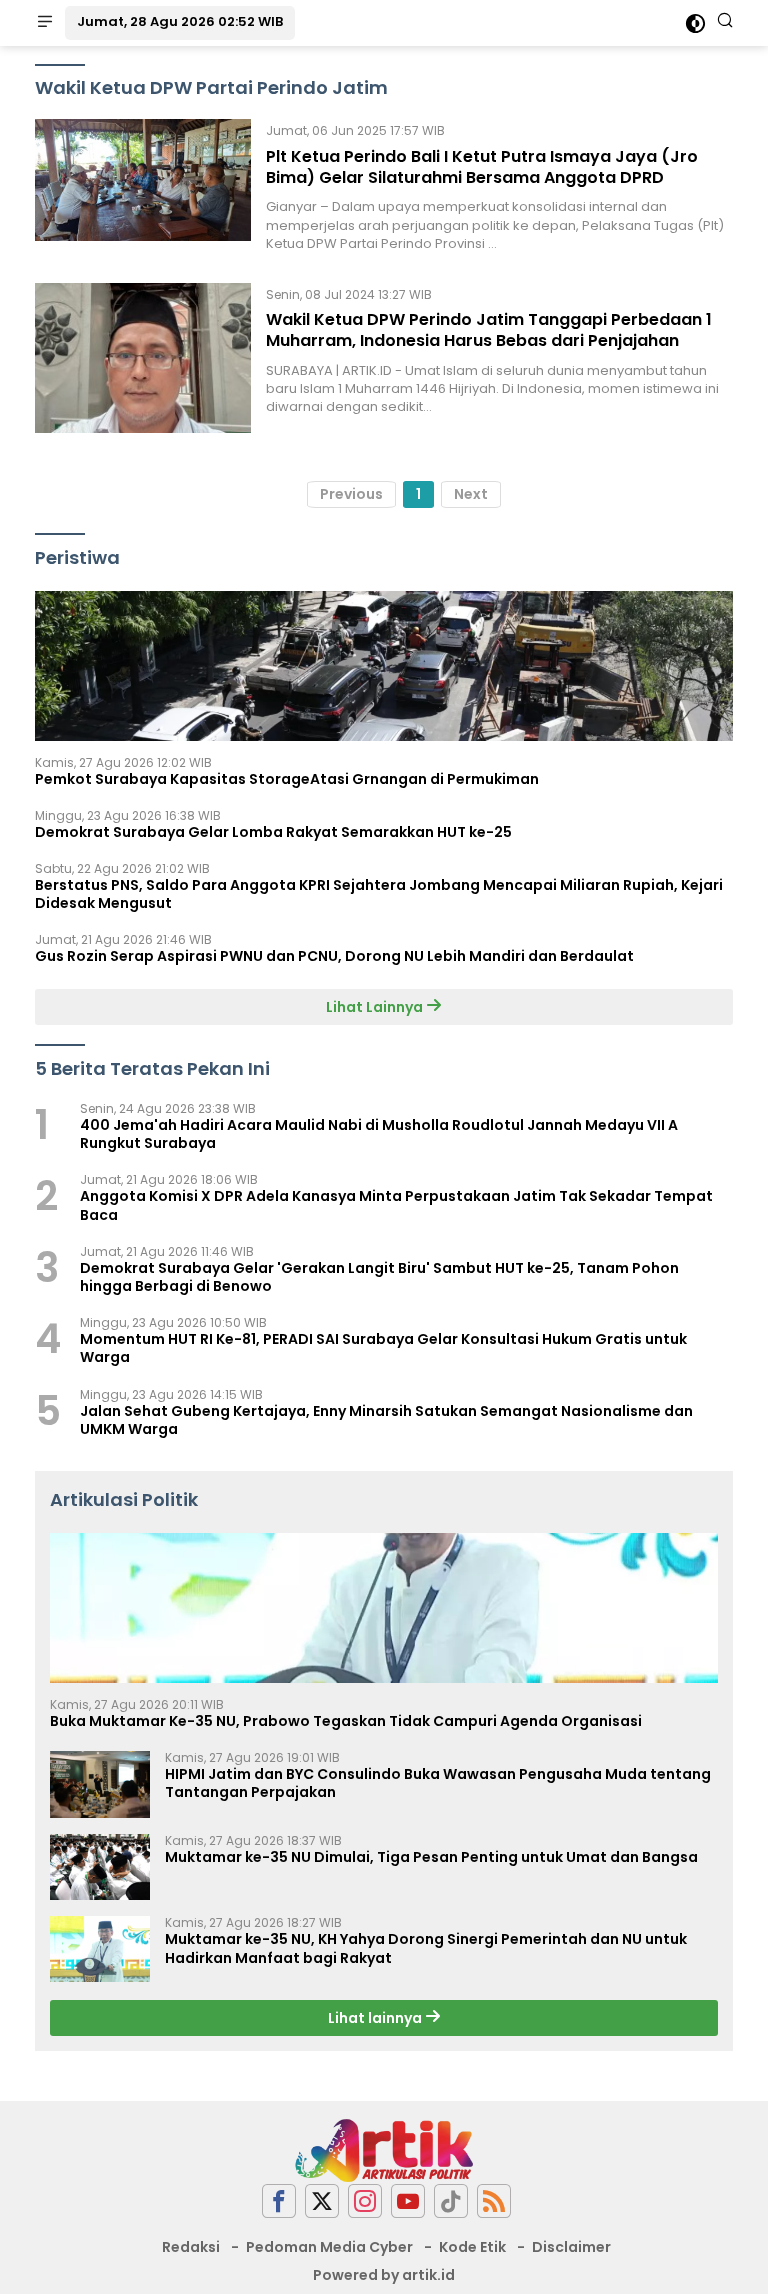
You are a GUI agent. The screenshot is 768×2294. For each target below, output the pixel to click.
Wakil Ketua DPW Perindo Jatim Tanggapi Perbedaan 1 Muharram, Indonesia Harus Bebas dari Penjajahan (489, 330)
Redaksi (191, 2247)
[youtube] (408, 2201)
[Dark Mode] (695, 23)
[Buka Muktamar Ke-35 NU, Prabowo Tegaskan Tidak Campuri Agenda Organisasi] (384, 1608)
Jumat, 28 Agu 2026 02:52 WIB (180, 21)
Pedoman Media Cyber (329, 2247)
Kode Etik (472, 2247)
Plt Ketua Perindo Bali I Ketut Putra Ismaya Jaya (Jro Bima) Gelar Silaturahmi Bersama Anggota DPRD (482, 167)
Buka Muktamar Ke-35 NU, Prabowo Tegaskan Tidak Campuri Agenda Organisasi (346, 1721)
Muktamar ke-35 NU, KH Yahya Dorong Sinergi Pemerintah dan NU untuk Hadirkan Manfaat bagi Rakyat (426, 1948)
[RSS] (494, 2201)
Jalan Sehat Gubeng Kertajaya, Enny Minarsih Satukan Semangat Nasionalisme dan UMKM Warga (386, 1420)
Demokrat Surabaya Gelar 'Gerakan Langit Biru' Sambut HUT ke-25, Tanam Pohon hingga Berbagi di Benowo (379, 1277)
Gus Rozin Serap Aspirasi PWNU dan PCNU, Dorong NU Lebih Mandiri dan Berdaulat (334, 956)
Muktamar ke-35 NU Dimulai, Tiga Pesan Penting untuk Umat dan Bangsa (431, 1857)
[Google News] (451, 2201)
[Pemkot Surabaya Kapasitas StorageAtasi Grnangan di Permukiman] (384, 666)
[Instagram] (365, 2201)
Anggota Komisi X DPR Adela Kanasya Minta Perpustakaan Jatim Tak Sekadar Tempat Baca (396, 1205)
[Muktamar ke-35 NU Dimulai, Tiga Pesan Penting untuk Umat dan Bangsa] (100, 1867)
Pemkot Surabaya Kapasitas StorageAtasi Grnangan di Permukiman (287, 779)
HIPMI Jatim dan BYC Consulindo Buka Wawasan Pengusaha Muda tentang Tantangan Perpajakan (438, 1783)
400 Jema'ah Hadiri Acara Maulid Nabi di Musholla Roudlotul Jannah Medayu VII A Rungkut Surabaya (379, 1134)
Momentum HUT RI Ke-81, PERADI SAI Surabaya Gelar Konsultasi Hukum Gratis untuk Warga (383, 1348)
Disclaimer (571, 2247)
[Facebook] (279, 2201)
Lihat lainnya (376, 2018)
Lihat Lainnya (376, 1007)
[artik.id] (384, 2149)
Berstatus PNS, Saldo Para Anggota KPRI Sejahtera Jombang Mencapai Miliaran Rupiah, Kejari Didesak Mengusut (379, 894)
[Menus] (45, 23)
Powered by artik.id (384, 2275)
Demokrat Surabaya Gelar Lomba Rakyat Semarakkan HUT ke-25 (273, 832)
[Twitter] (322, 2201)
